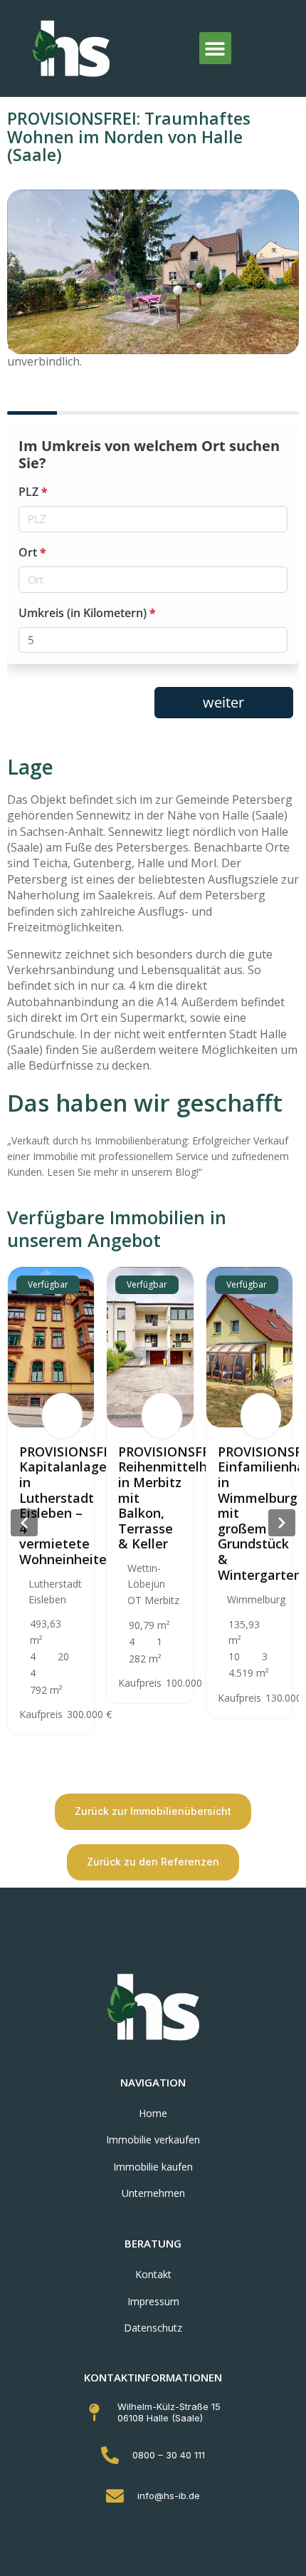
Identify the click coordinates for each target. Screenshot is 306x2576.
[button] (215, 48)
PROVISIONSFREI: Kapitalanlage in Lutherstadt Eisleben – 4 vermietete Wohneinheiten (73, 1505)
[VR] (62, 1416)
